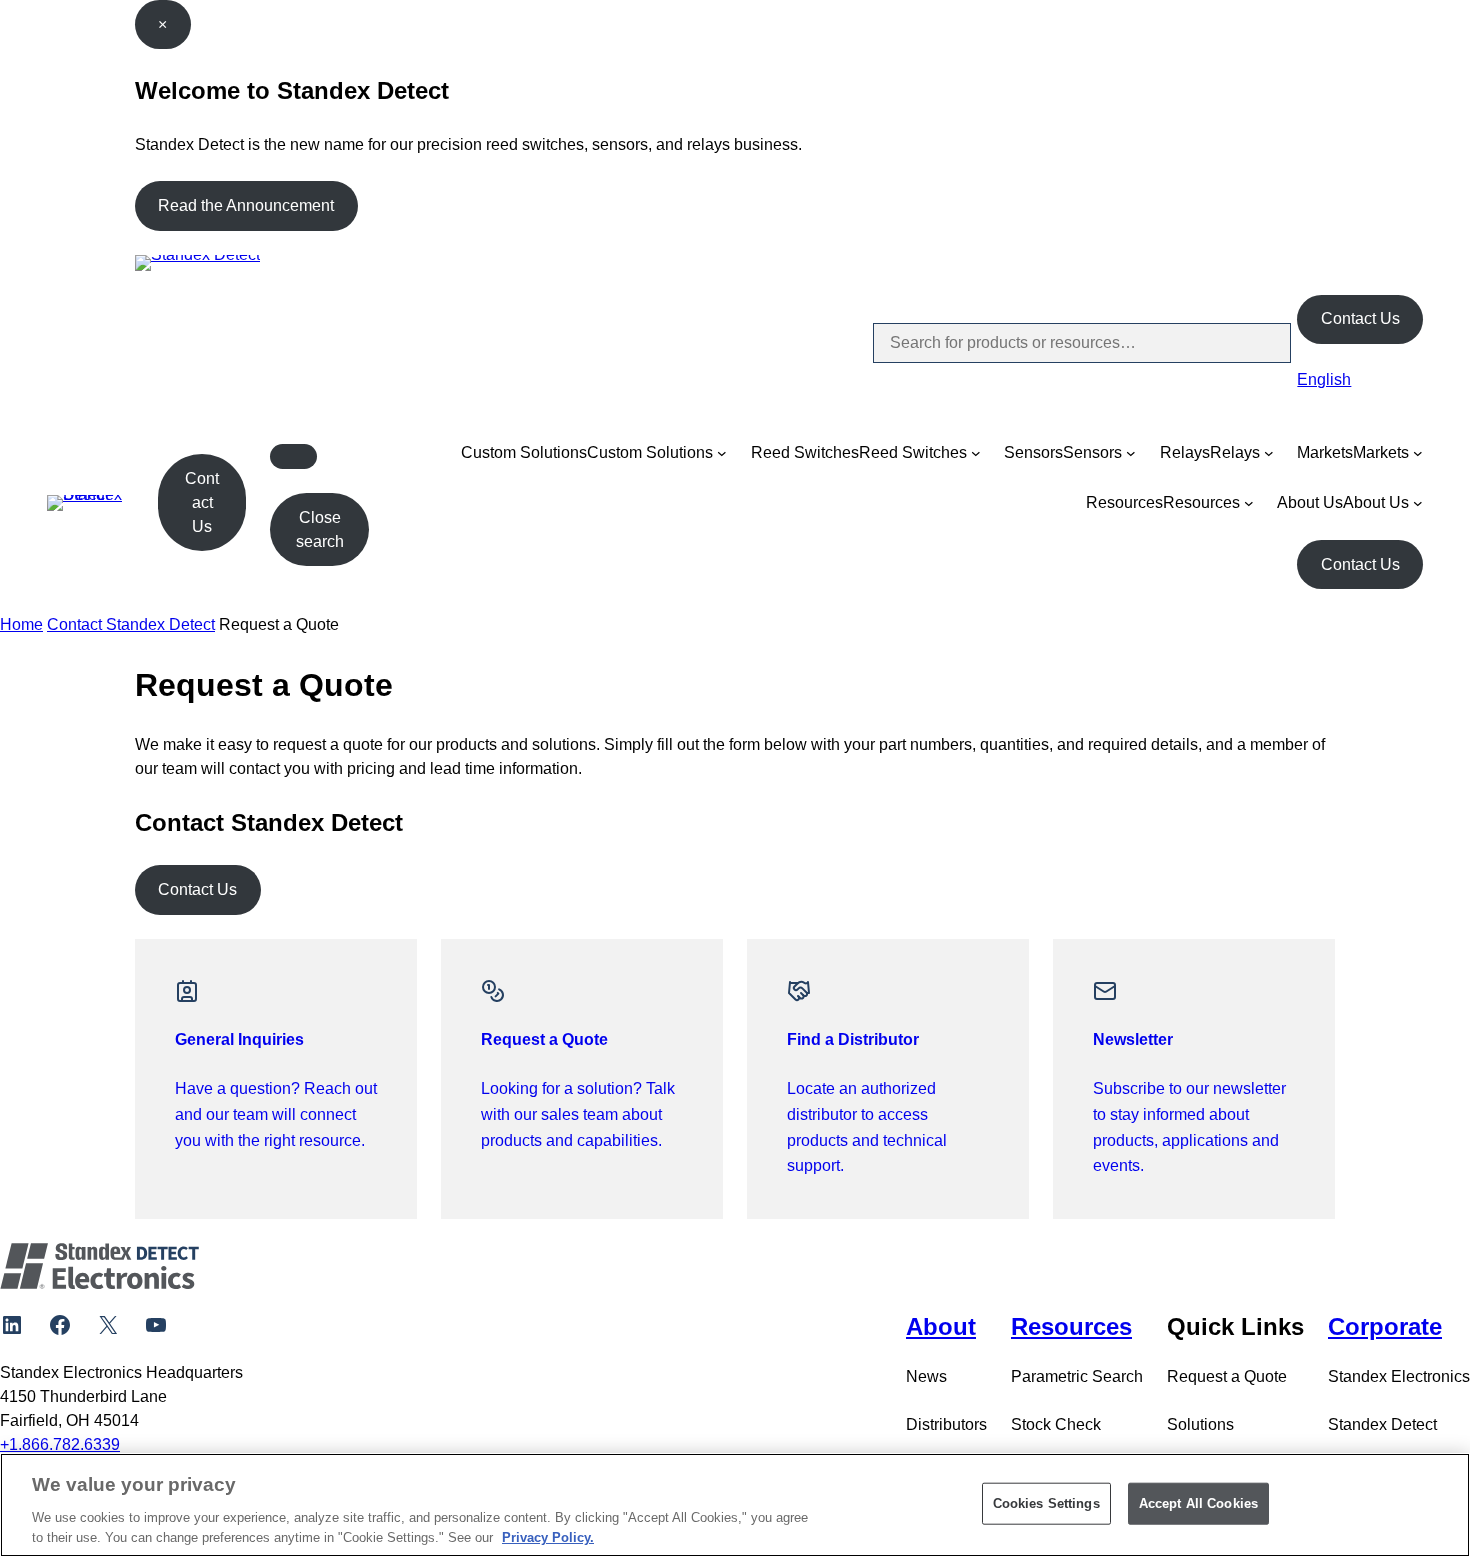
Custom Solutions (524, 452)
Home (21, 624)
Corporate (1385, 1326)
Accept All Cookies (1198, 1503)
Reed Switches (805, 452)
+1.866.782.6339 (60, 1444)
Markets (1325, 452)
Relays (1185, 452)
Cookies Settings (1046, 1503)
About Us (1310, 502)
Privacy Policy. (548, 1536)
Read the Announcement (246, 205)
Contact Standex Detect (131, 624)
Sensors (1033, 452)
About (941, 1326)
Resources (1124, 502)
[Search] (1259, 343)
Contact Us (1360, 318)
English (1324, 379)
